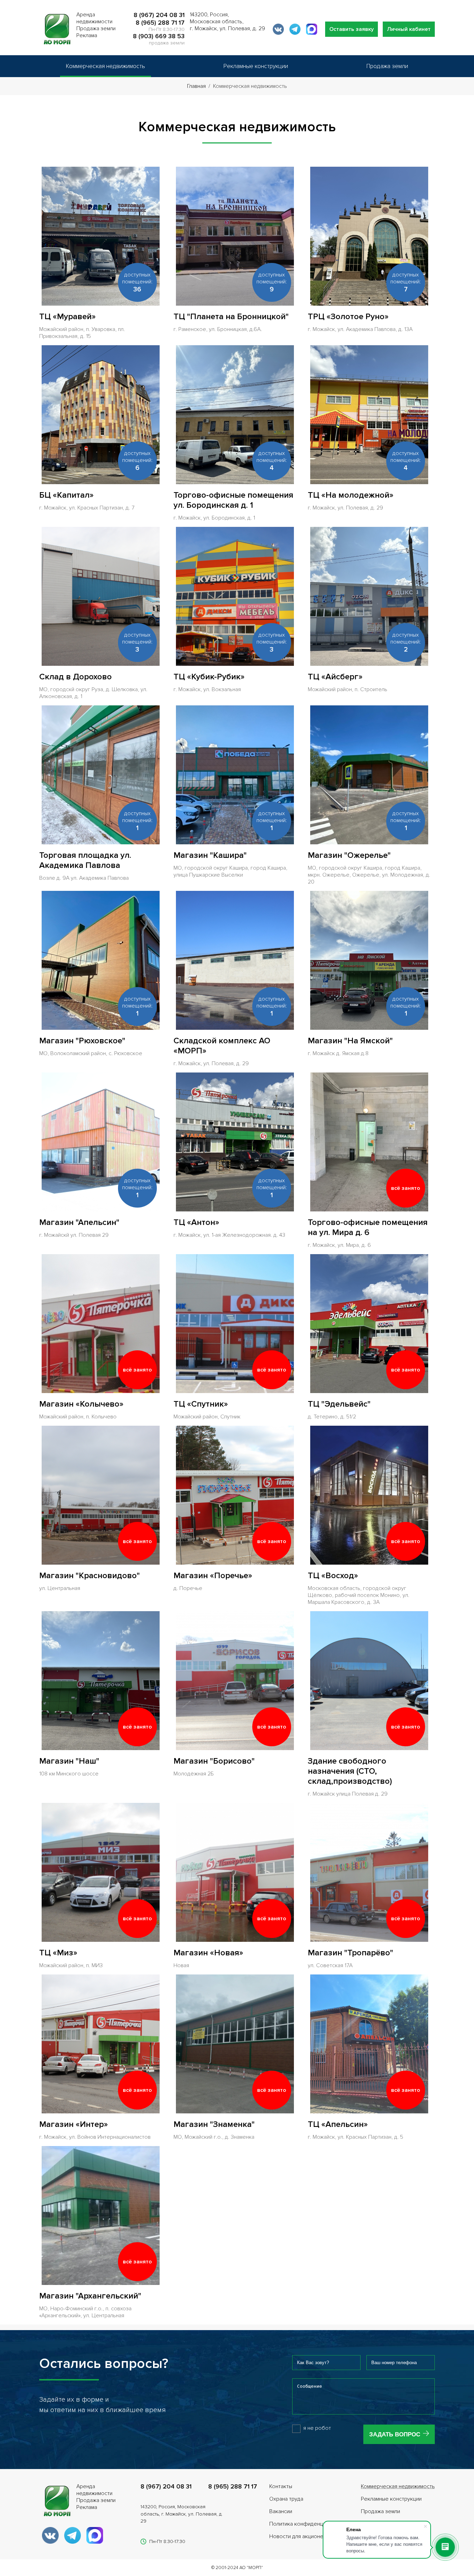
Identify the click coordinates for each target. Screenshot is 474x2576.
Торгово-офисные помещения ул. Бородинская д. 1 (233, 500)
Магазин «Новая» (208, 1953)
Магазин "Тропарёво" (350, 1953)
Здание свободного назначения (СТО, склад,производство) (350, 1771)
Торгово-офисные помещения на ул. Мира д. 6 (368, 1227)
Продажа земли (387, 66)
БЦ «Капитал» (66, 495)
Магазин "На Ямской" (350, 1041)
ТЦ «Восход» (333, 1576)
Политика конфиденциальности (309, 2524)
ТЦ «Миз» (58, 1953)
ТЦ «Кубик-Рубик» (209, 677)
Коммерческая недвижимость (105, 66)
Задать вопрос (395, 2434)
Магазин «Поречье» (213, 1576)
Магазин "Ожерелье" (349, 855)
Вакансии (281, 2511)
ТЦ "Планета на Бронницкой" (231, 317)
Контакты (281, 2486)
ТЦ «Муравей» (67, 317)
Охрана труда (286, 2499)
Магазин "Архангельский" (90, 2296)
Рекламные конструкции (256, 66)
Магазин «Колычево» (81, 1404)
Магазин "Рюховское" (82, 1041)
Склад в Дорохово (75, 677)
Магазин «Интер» (74, 2124)
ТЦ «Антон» (196, 1222)
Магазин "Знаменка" (214, 2124)
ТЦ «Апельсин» (338, 2124)
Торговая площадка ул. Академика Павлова (85, 860)
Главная (196, 86)
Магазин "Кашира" (210, 855)
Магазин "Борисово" (214, 1761)
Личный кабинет (409, 29)
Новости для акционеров (301, 2536)
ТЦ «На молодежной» (351, 495)
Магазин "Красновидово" (90, 1576)
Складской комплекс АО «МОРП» (222, 1046)
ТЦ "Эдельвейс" (339, 1404)
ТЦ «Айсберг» (335, 677)
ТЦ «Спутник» (201, 1404)
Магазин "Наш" (69, 1761)
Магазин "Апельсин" (79, 1222)
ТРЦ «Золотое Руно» (348, 317)
